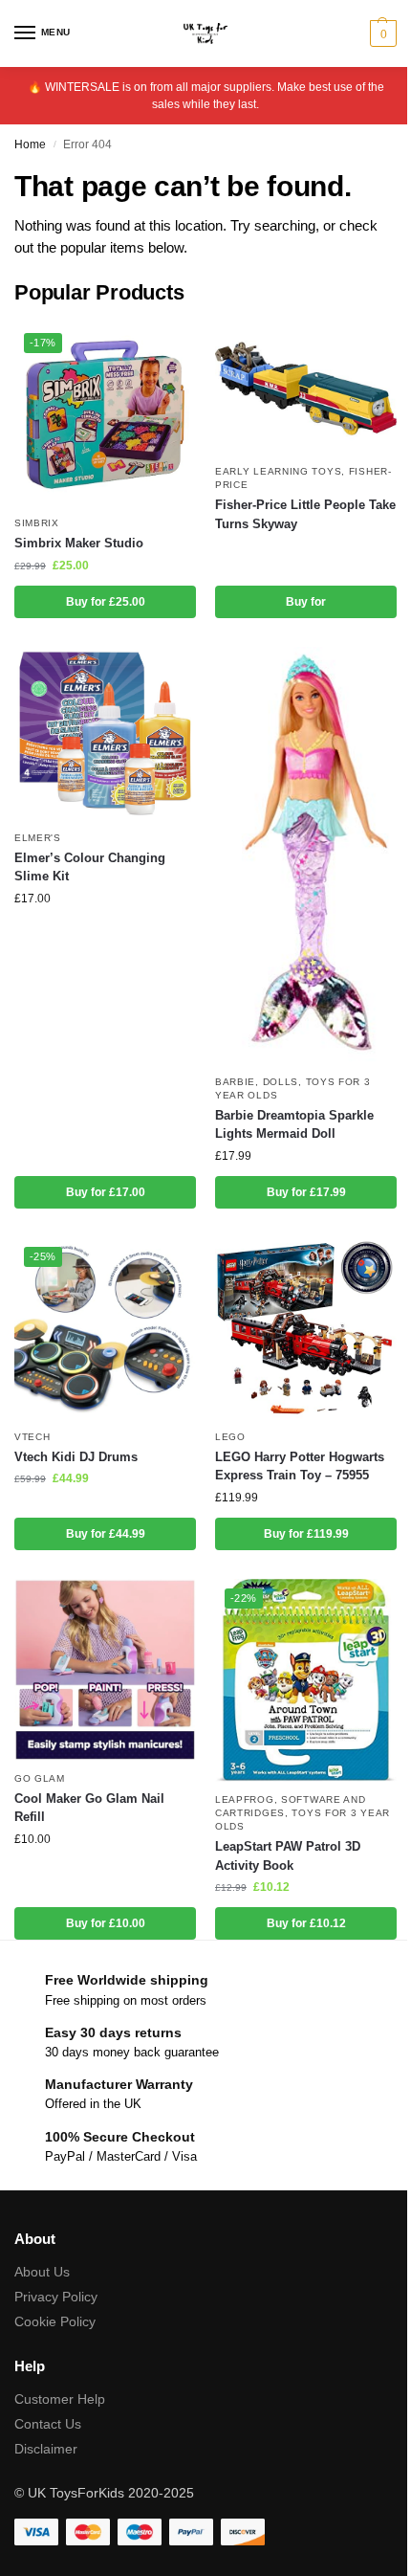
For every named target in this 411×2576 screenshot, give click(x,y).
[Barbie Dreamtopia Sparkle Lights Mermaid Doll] (306, 855)
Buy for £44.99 (106, 1534)
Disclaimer (46, 2449)
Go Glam (40, 1778)
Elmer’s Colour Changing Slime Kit (90, 867)
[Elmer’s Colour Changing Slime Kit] (105, 733)
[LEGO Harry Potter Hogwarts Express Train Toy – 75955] (306, 1328)
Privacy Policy (56, 2297)
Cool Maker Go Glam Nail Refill (89, 1808)
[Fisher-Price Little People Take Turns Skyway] (306, 389)
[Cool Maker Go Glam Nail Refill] (105, 1670)
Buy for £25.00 (106, 602)
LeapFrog (245, 1799)
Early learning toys (278, 471)
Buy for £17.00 (106, 1192)
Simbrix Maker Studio (79, 543)
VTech (32, 1437)
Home (30, 144)
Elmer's (38, 838)
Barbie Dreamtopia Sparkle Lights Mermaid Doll (294, 1125)
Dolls (281, 1082)
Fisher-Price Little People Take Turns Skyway (305, 514)
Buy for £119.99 (306, 1534)
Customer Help (60, 2399)
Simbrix (37, 523)
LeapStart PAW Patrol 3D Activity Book (288, 1856)
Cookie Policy (55, 2321)
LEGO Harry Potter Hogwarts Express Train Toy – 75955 (300, 1466)
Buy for (306, 602)
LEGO (230, 1437)
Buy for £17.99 (306, 1192)
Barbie (235, 1082)
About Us (42, 2272)
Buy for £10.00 (106, 1923)
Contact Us (48, 2424)
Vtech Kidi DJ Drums (76, 1457)
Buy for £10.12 (306, 1923)
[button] (381, 33)
